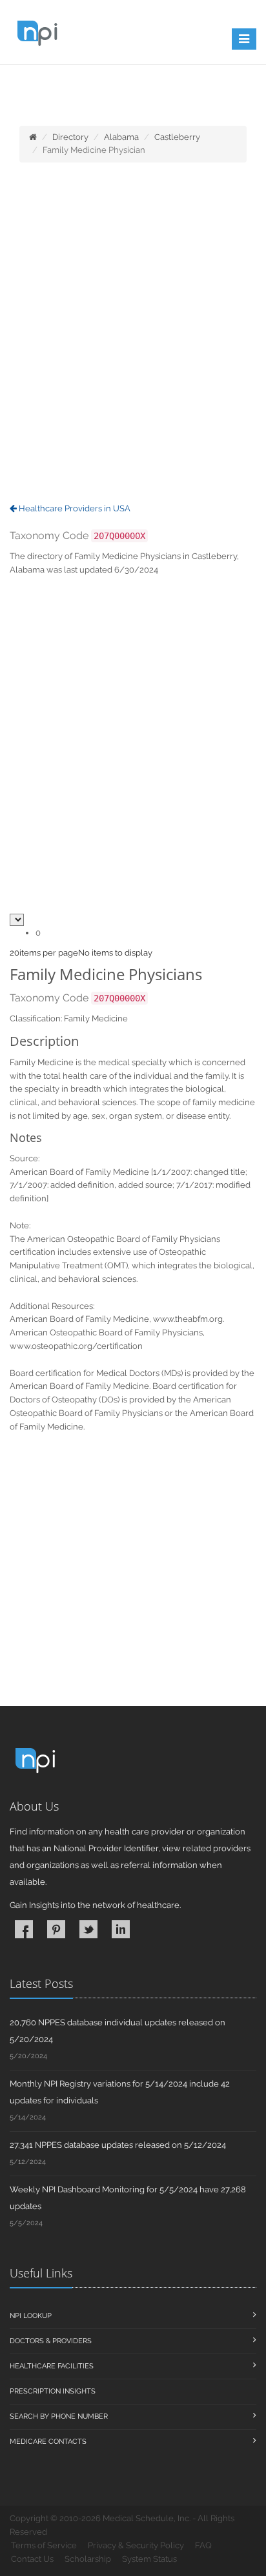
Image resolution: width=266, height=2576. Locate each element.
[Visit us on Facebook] (24, 1929)
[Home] (33, 137)
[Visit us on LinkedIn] (121, 1929)
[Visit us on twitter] (88, 1929)
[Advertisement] (133, 334)
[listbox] (15, 953)
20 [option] (15, 953)
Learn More (60, 95)
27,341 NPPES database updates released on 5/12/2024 (118, 2145)
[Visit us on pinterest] (56, 1929)
